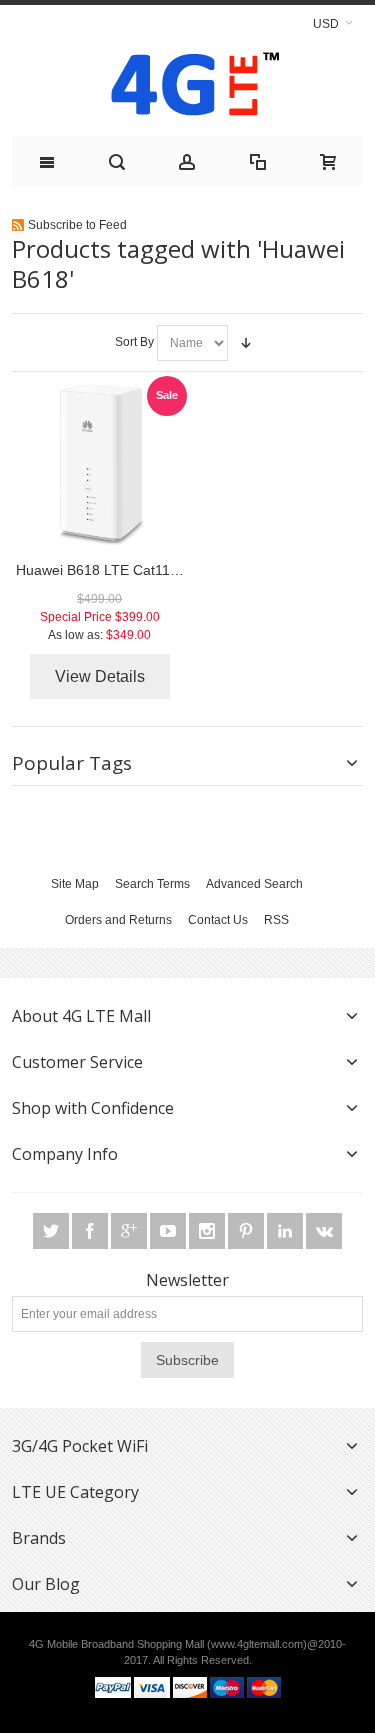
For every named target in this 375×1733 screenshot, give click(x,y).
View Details (100, 676)
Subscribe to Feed (77, 225)
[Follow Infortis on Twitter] (52, 1231)
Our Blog (46, 1584)
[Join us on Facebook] (91, 1231)
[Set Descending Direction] (246, 343)
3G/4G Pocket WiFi (80, 1446)
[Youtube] (169, 1231)
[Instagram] (208, 1231)
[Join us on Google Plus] (130, 1231)
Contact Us (218, 920)
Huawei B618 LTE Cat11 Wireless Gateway (152, 570)
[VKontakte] (324, 1231)
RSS (276, 920)
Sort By (134, 342)
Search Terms (152, 884)
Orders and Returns (118, 920)
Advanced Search (254, 884)
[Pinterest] (247, 1231)
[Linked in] (286, 1231)
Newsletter (187, 1280)
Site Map (75, 884)
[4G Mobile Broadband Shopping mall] (187, 88)
